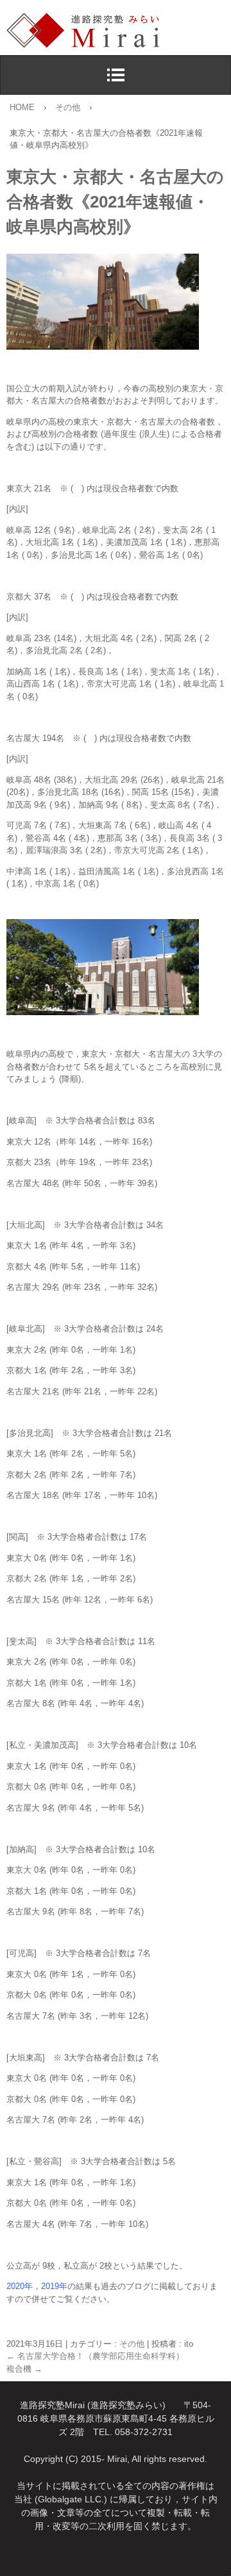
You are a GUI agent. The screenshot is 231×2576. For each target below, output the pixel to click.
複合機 (24, 2369)
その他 (132, 2344)
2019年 (54, 2286)
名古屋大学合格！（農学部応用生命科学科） (95, 2356)
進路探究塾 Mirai (119, 31)
